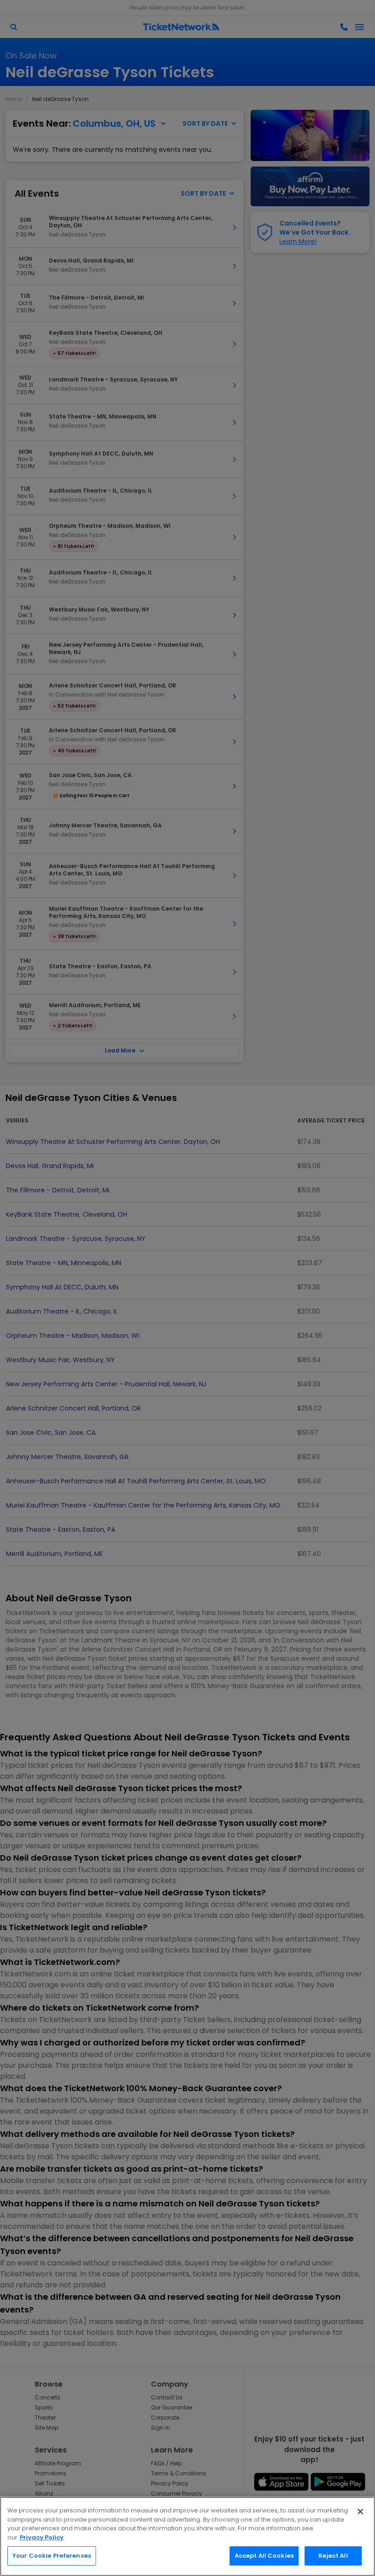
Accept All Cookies (264, 2556)
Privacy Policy (42, 2537)
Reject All (333, 2556)
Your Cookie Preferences (52, 2556)
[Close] (360, 2512)
